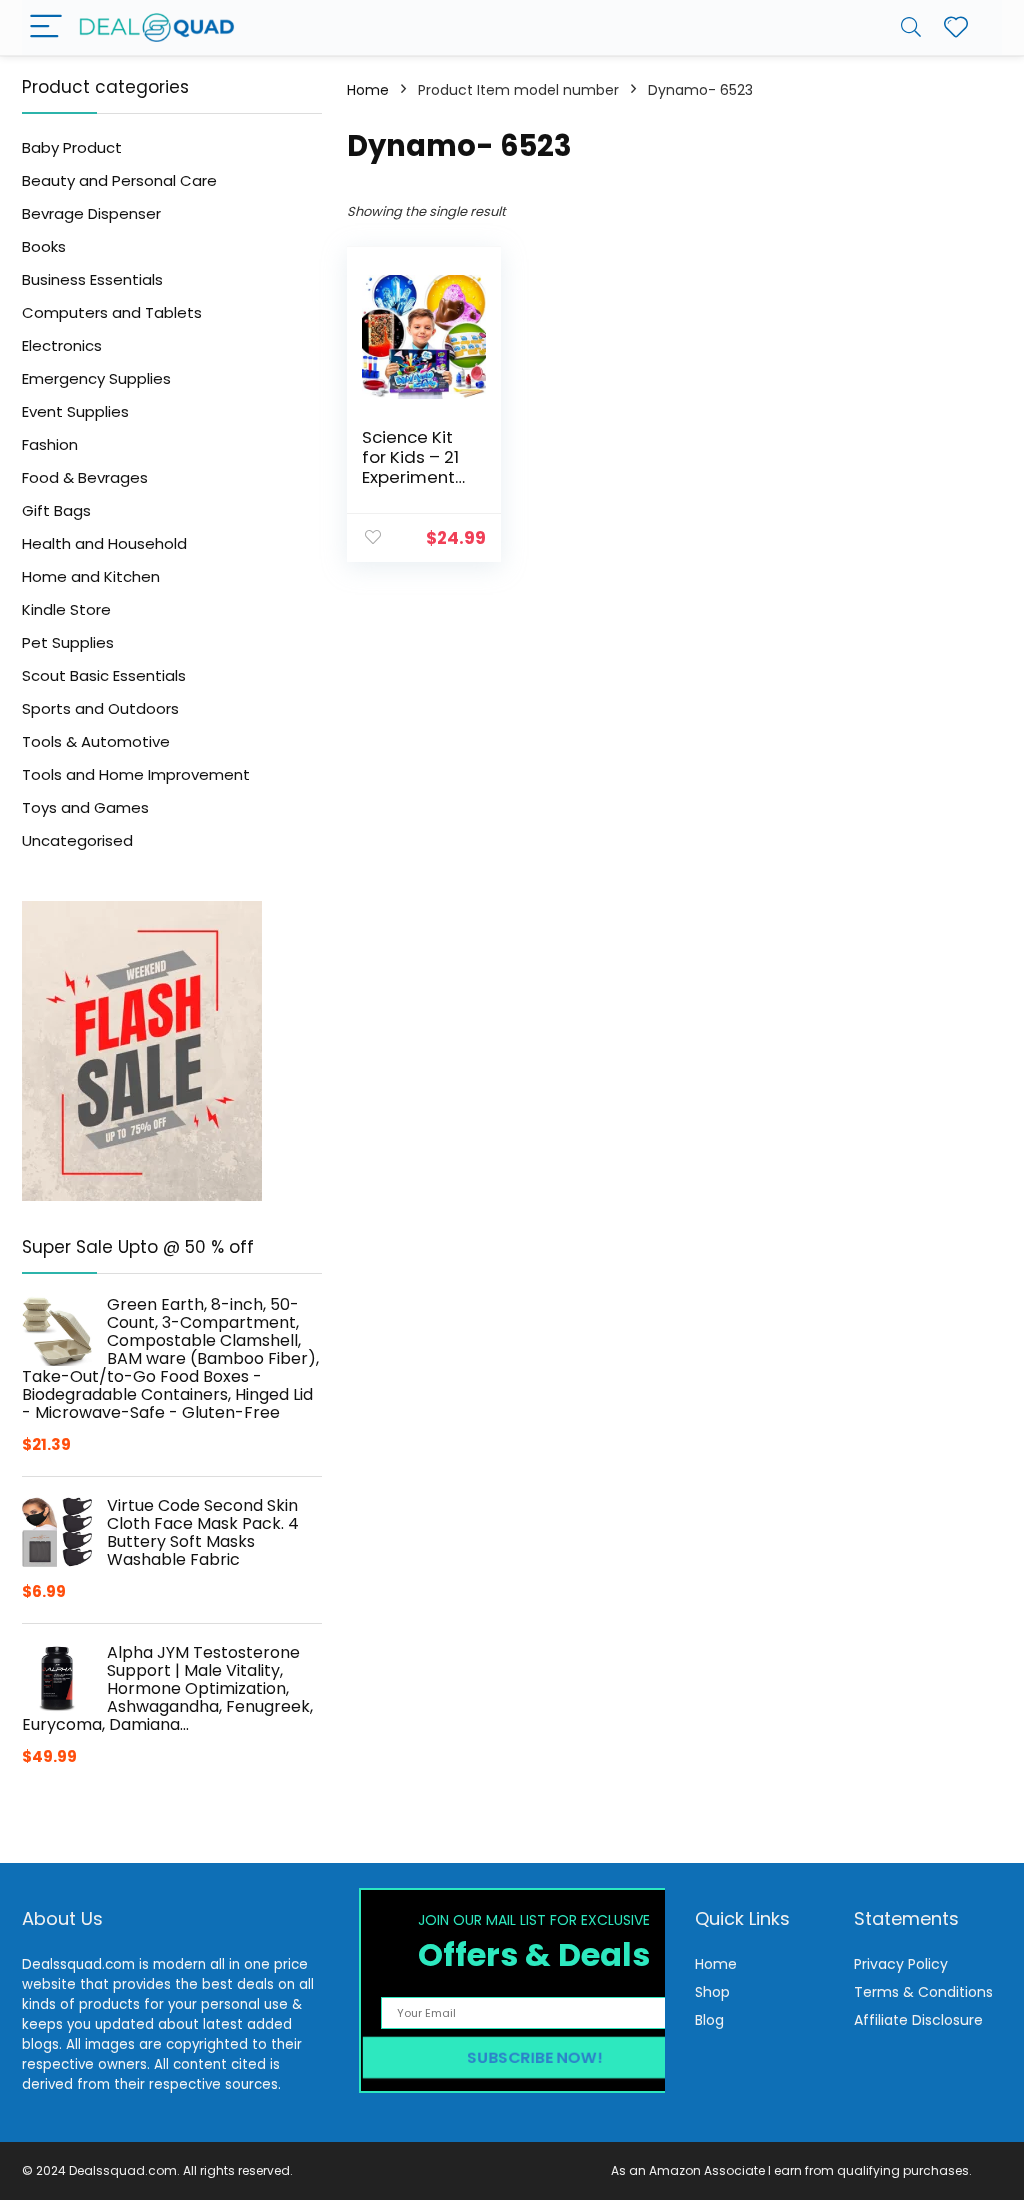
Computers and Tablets (112, 312)
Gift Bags (56, 510)
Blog (709, 2020)
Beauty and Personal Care (119, 180)
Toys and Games (85, 807)
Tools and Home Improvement (136, 774)
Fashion (50, 444)
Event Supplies (75, 411)
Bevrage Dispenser (91, 213)
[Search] (911, 27)
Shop (712, 1992)
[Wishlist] (956, 27)
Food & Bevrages (85, 477)
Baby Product (72, 147)
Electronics (62, 345)
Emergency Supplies (96, 378)
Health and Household (104, 543)
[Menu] (46, 27)
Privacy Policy (901, 1964)
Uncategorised (77, 840)
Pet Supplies (68, 642)
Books (44, 246)
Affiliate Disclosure (918, 2020)
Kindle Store (66, 609)
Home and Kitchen (91, 576)
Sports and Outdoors (100, 708)
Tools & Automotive (96, 741)
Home (368, 90)
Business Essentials (92, 279)
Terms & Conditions (923, 1992)
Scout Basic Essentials (104, 675)
